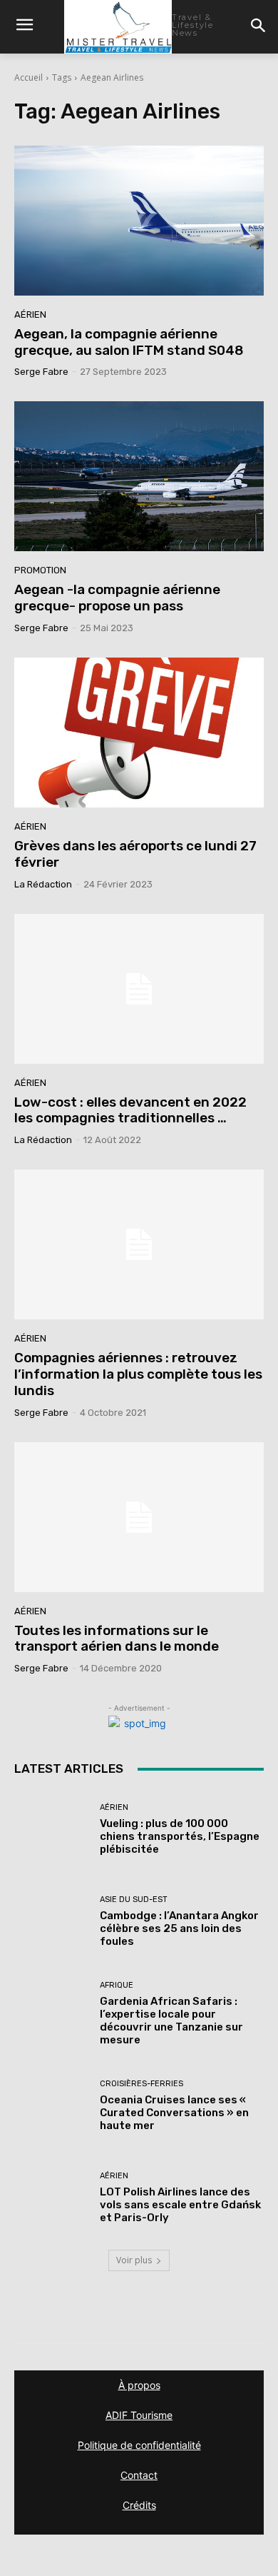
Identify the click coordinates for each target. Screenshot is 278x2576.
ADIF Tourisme (139, 2415)
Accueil (29, 77)
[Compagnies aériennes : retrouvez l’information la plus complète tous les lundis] (139, 1244)
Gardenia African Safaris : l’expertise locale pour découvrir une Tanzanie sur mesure (171, 2021)
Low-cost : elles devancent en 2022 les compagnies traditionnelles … (130, 1110)
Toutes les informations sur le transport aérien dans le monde (117, 1639)
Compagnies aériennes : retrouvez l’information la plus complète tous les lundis (138, 1374)
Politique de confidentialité (139, 2445)
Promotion (40, 570)
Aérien (30, 315)
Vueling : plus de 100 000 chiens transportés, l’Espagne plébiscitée (180, 1836)
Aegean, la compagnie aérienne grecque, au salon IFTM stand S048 (129, 342)
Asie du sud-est (134, 1900)
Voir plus (134, 2260)
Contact (139, 2475)
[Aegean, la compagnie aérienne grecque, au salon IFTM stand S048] (139, 221)
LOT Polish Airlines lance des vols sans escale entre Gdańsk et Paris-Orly (180, 2205)
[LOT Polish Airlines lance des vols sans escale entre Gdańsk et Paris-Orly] (52, 2198)
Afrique (117, 1985)
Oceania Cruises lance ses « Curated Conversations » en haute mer (174, 2113)
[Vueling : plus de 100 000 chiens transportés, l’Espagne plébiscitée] (52, 1830)
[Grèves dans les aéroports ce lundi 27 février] (139, 733)
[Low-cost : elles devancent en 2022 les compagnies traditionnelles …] (139, 989)
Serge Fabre (41, 372)
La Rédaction (43, 884)
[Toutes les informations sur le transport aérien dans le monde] (139, 1517)
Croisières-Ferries (141, 2084)
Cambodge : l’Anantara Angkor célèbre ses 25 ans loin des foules (179, 1928)
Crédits (139, 2505)
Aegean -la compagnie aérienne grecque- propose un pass (117, 598)
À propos (139, 2385)
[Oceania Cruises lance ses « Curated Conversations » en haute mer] (52, 2106)
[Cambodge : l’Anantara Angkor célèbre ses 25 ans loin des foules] (52, 1922)
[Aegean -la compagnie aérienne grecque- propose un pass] (139, 476)
